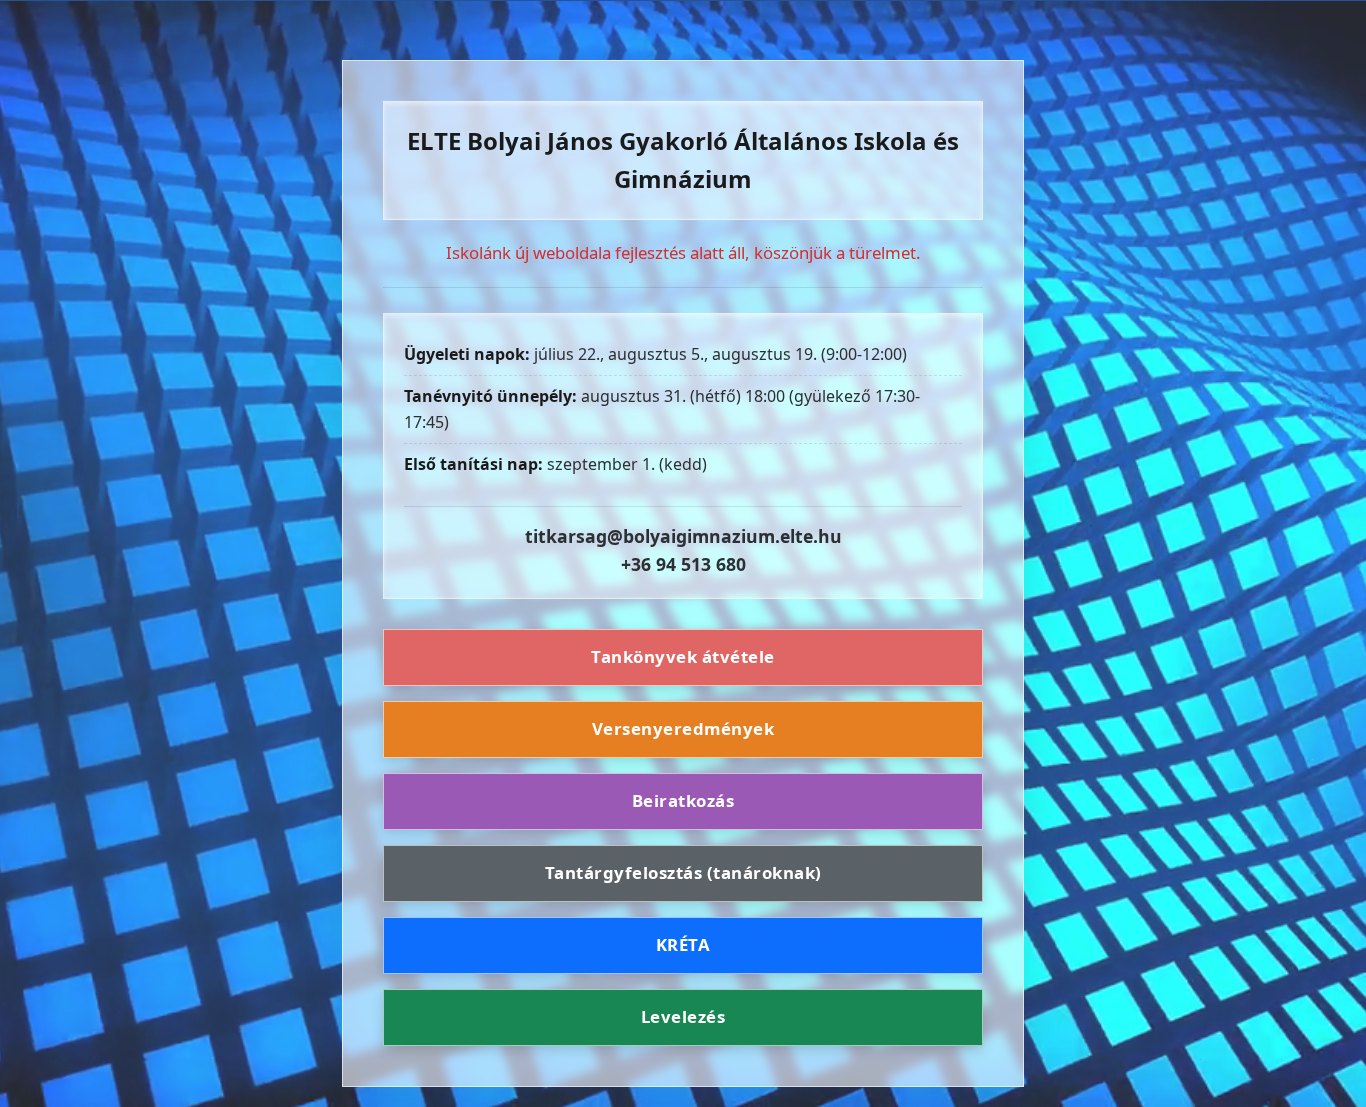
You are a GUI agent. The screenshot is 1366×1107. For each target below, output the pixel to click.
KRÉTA (683, 944)
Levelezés (683, 1016)
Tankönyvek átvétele (683, 657)
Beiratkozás (683, 800)
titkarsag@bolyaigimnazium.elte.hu (683, 536)
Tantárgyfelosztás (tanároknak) (683, 872)
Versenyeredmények (683, 728)
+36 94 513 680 (683, 564)
